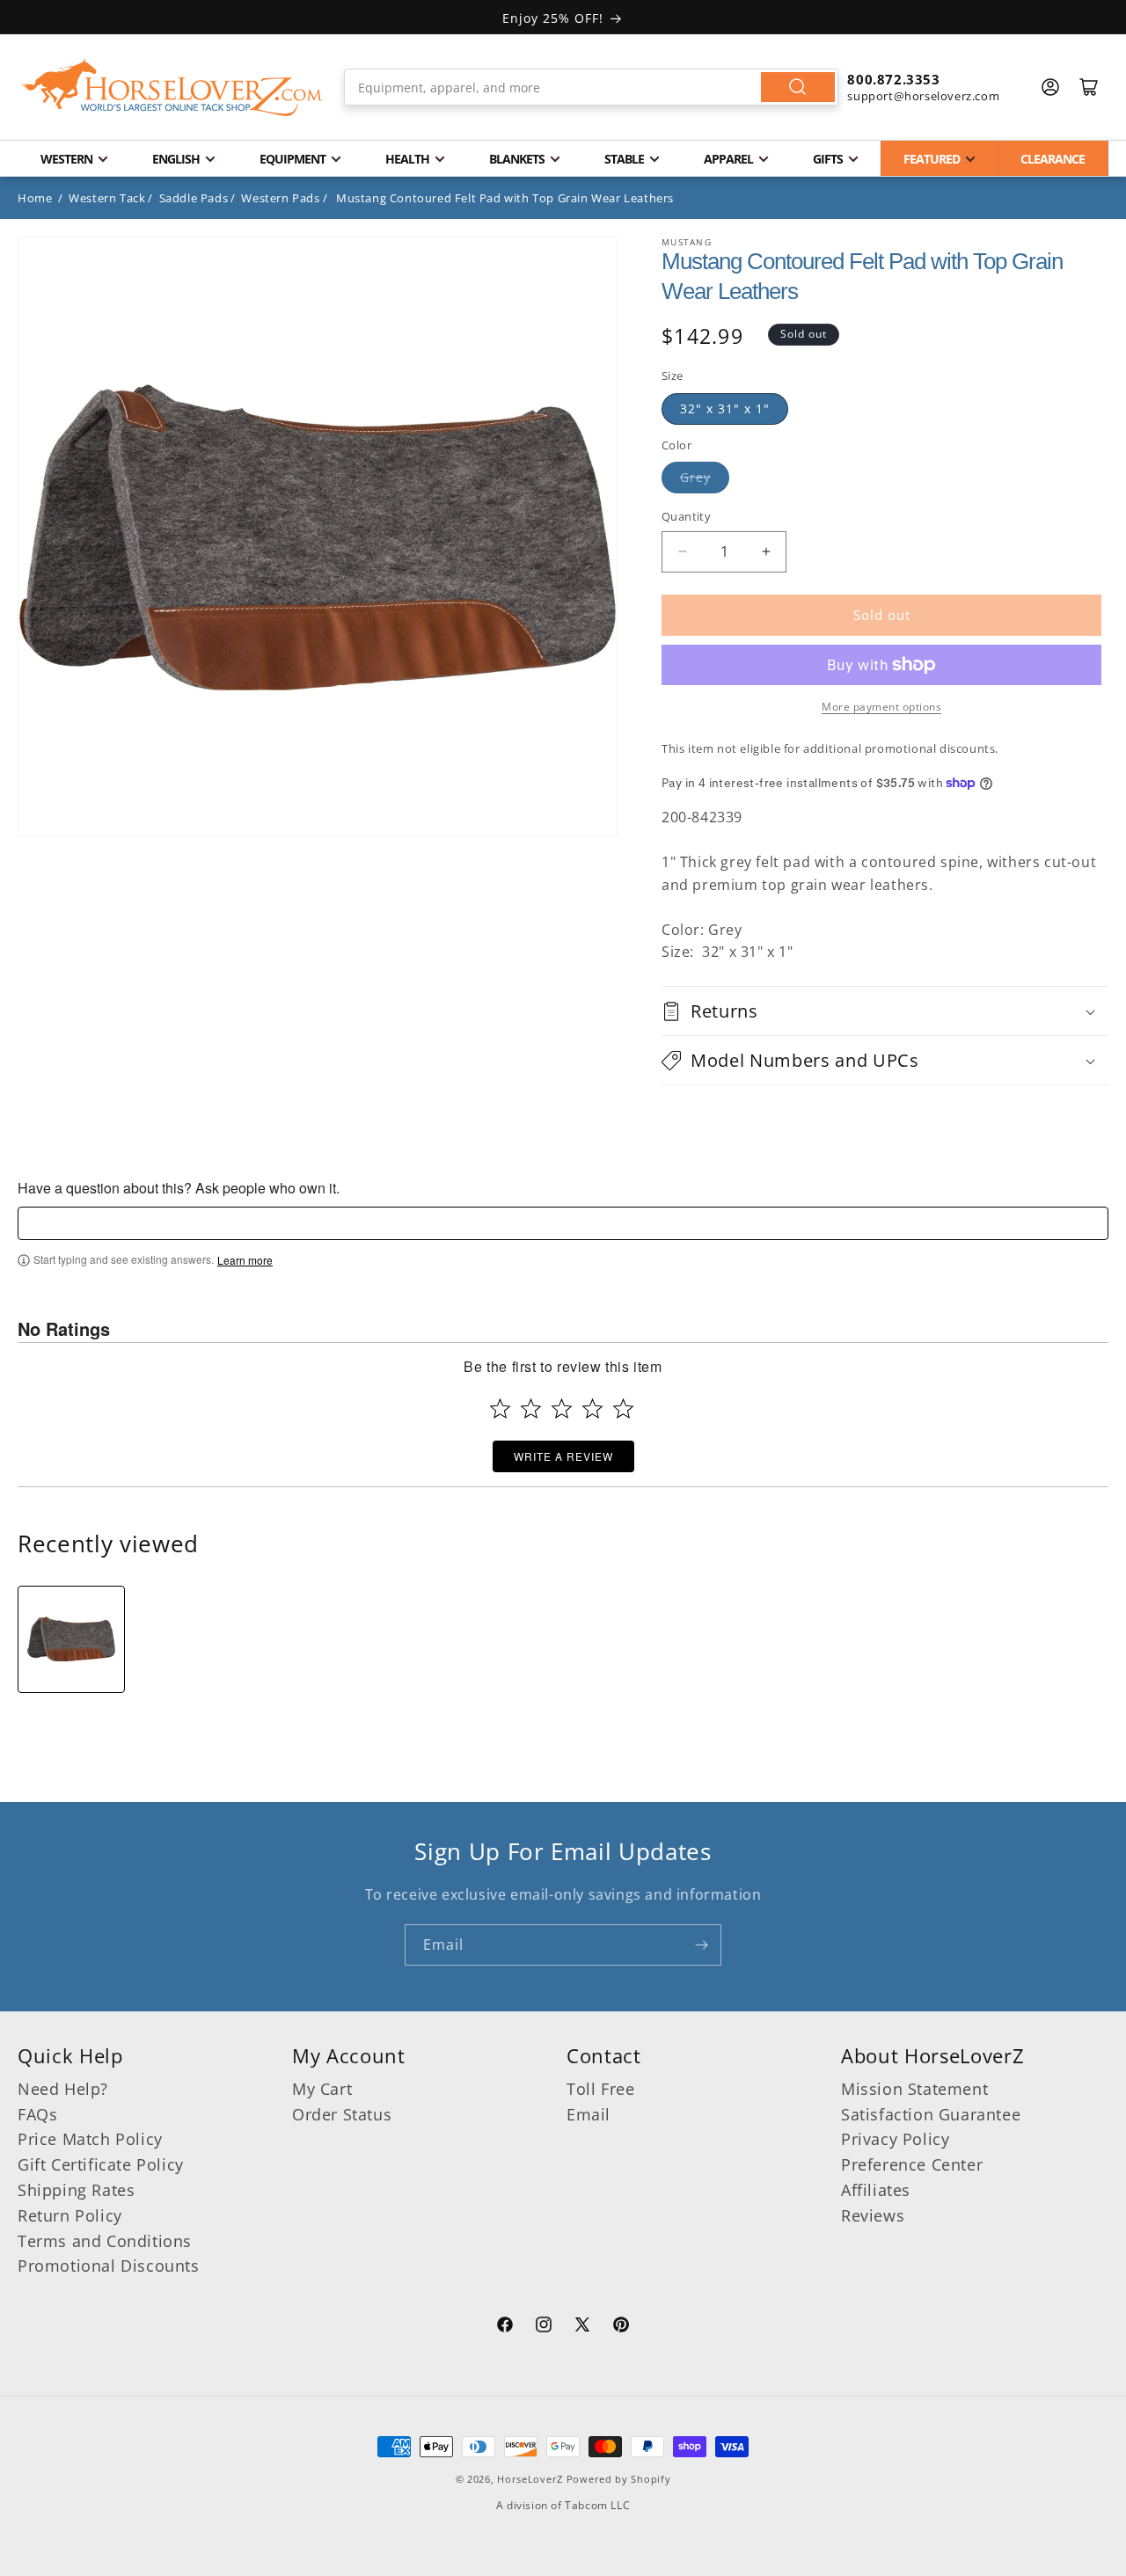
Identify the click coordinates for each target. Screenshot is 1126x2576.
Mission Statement (914, 2089)
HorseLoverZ (530, 2479)
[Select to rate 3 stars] (562, 1408)
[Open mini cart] (1089, 87)
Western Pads (280, 198)
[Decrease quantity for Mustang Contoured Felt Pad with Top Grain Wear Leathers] (682, 552)
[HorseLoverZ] (172, 87)
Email (589, 2114)
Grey (695, 477)
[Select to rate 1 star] (500, 1408)
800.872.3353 (893, 79)
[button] (885, 1011)
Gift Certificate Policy (101, 2164)
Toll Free (600, 2089)
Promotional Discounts (109, 2266)
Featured (932, 159)
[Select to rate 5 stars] (623, 1408)
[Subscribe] (701, 1945)
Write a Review (563, 1456)
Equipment (292, 159)
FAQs (37, 2114)
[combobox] (592, 87)
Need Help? (63, 2089)
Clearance (1053, 159)
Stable (624, 159)
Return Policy (70, 2215)
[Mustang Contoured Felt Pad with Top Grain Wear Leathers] (71, 1639)
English (176, 159)
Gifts (828, 159)
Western (66, 159)
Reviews (873, 2215)
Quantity (686, 516)
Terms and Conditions (105, 2241)
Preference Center (912, 2164)
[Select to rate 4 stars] (592, 1408)
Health (407, 159)
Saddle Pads (194, 198)
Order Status (342, 2114)
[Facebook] (505, 2327)
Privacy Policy (895, 2139)
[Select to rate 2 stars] (531, 1408)
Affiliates (876, 2190)
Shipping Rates (76, 2190)
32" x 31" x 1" (725, 409)
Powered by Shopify (619, 2479)
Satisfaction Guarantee (931, 2114)
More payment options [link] (881, 707)
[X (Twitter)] (582, 2327)
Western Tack (107, 198)
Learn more (245, 1260)
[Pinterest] (621, 2327)
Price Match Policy (90, 2139)
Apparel (728, 159)
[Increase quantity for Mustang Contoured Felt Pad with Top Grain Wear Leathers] (766, 552)
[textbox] (563, 1223)
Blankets (517, 159)
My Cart (322, 2089)
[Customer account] (1050, 87)
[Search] (798, 87)
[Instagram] (544, 2327)
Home (35, 198)
